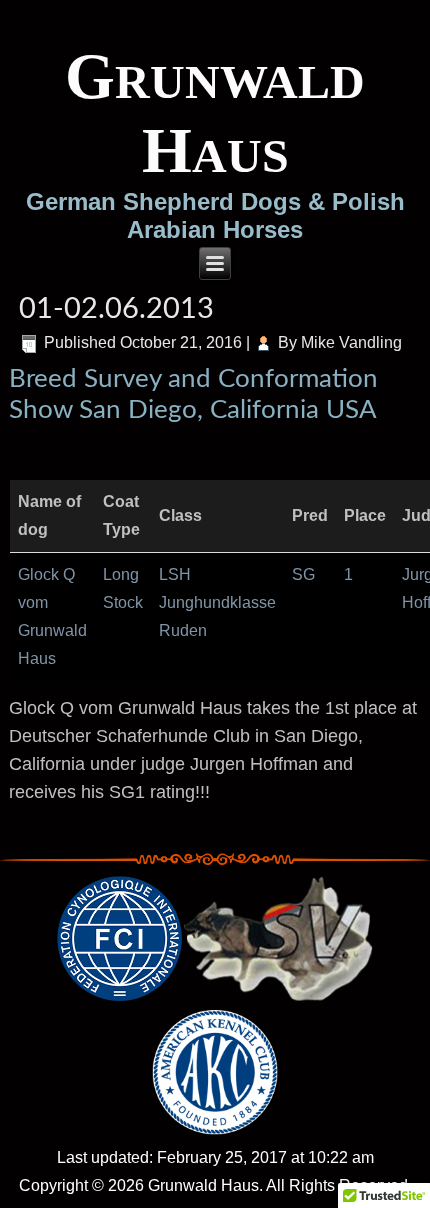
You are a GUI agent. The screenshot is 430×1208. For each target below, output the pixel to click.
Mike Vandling (351, 342)
